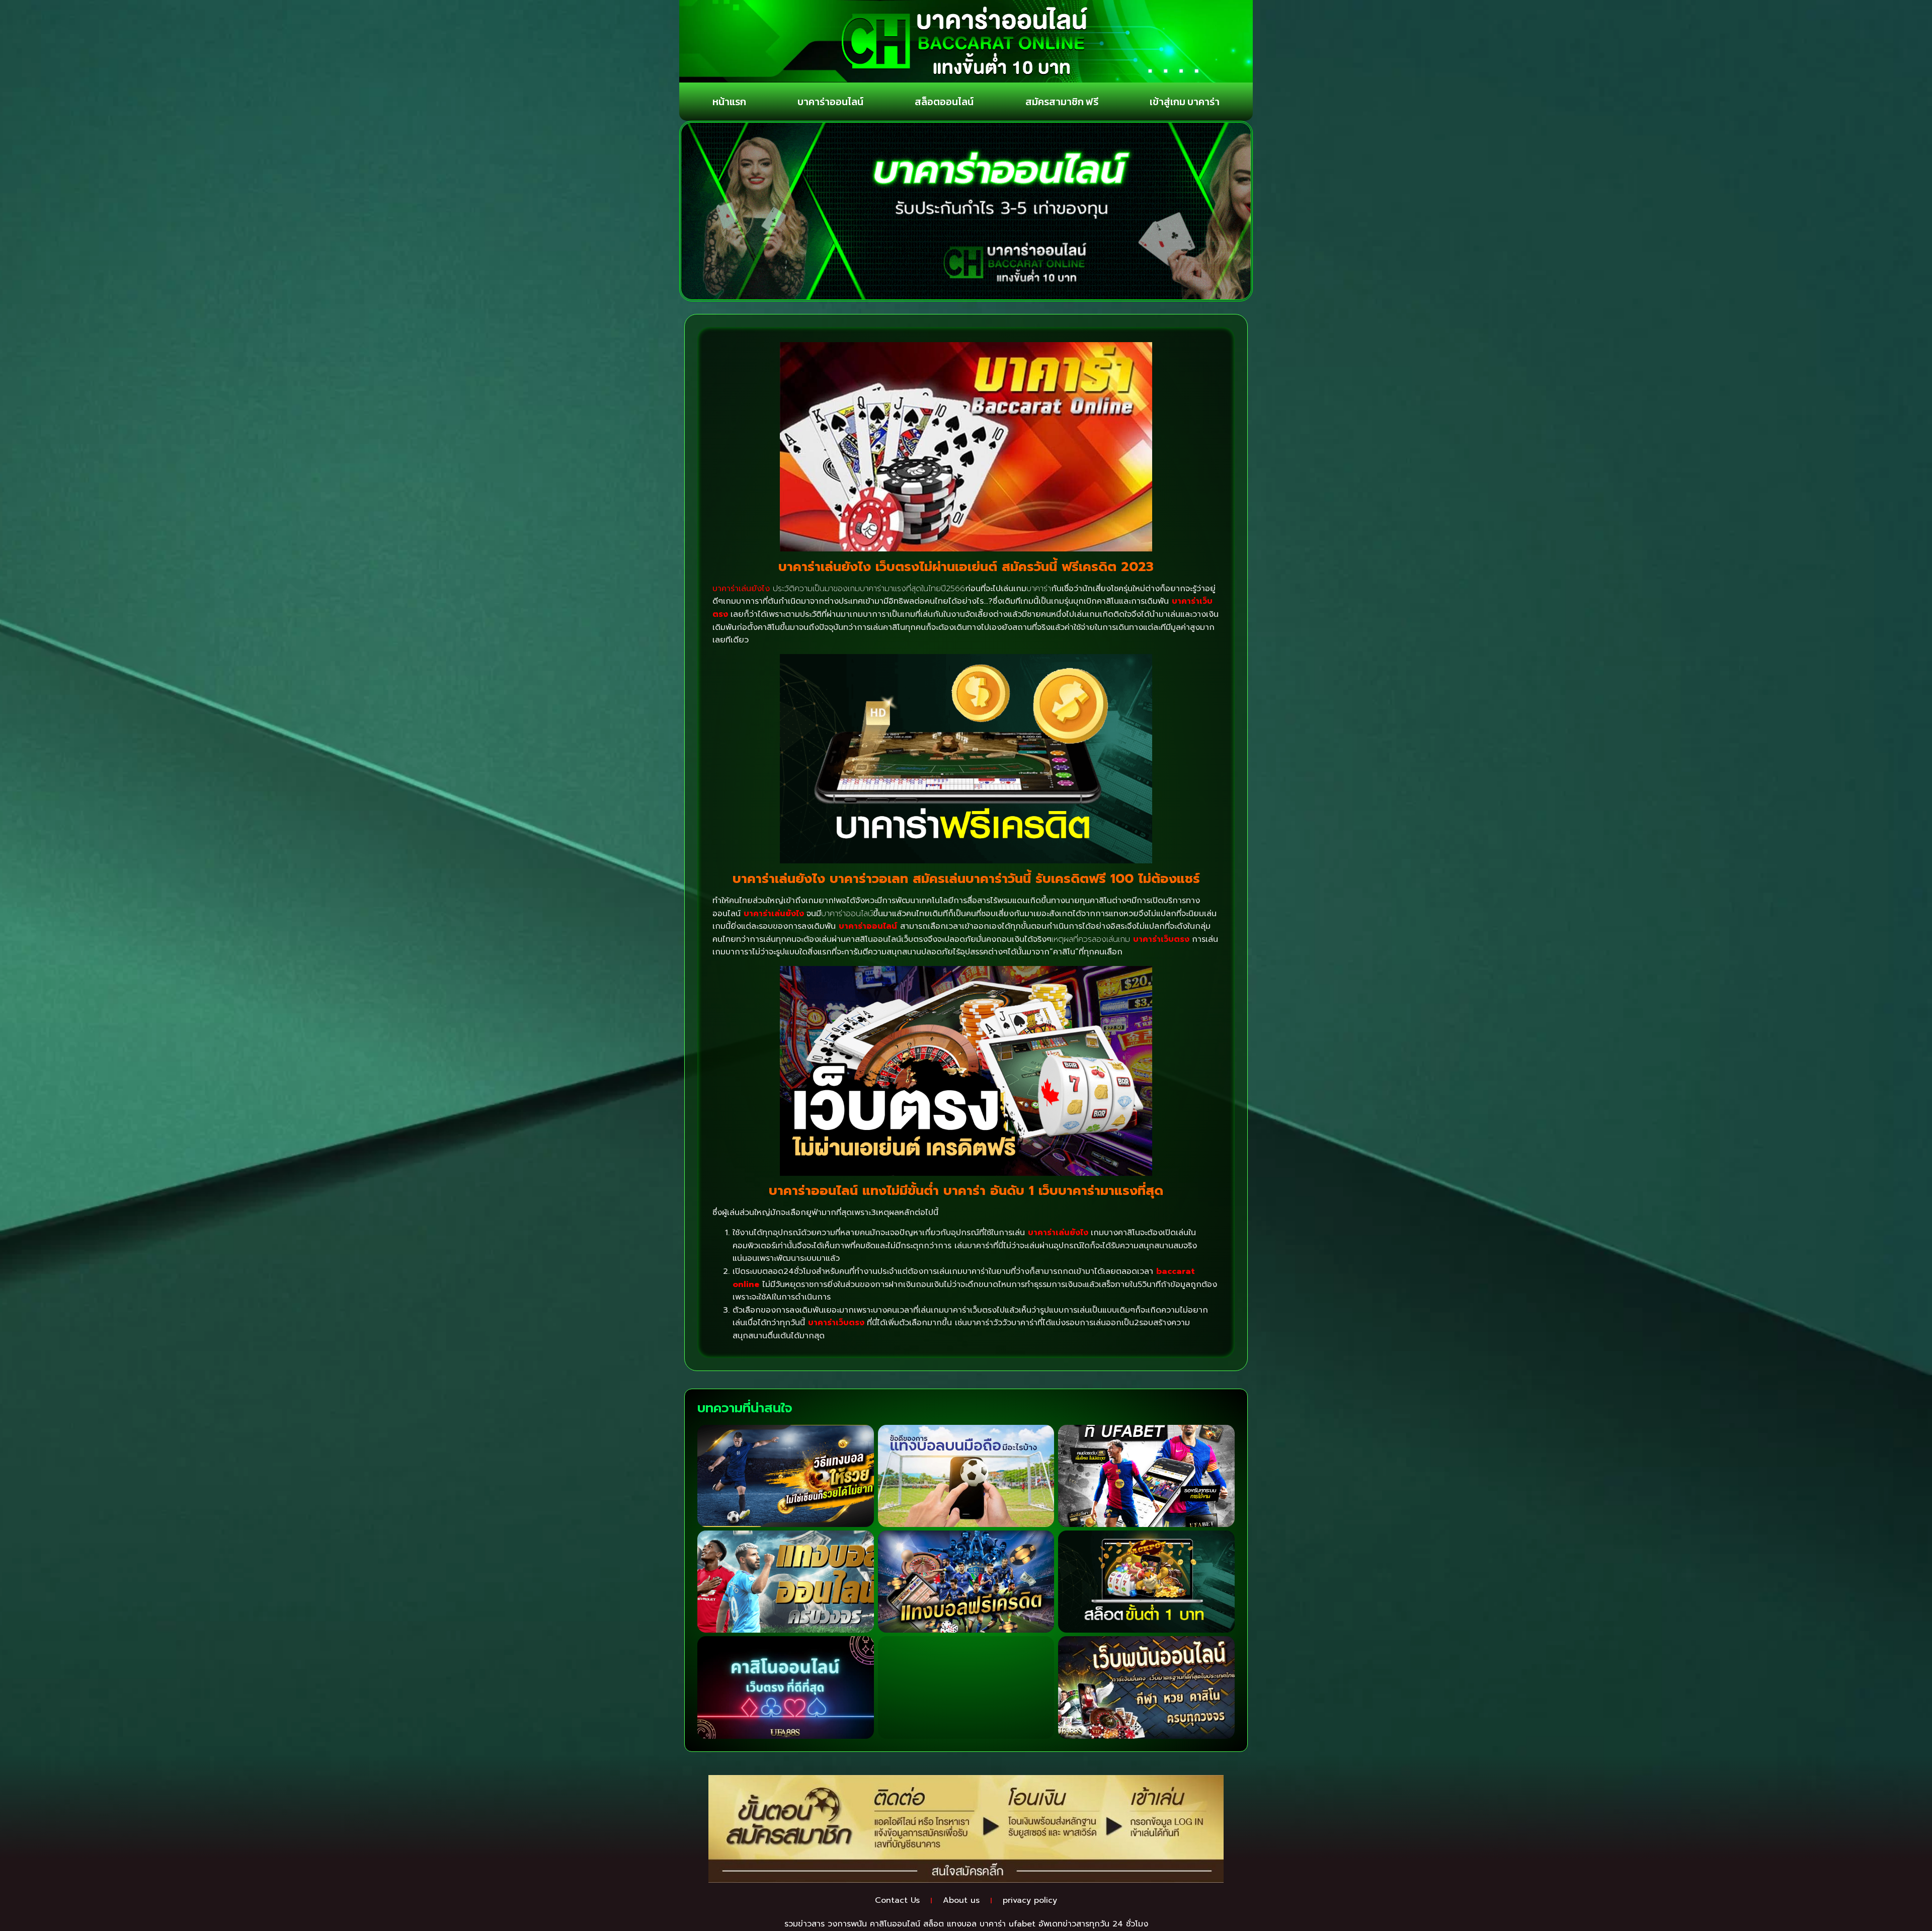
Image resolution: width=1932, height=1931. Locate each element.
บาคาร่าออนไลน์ (830, 102)
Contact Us (897, 1900)
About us (961, 1900)
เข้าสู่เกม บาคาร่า (1185, 102)
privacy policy (1030, 1900)
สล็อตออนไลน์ (944, 102)
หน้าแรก (729, 102)
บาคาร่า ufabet (1008, 1924)
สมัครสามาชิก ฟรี (1062, 102)
